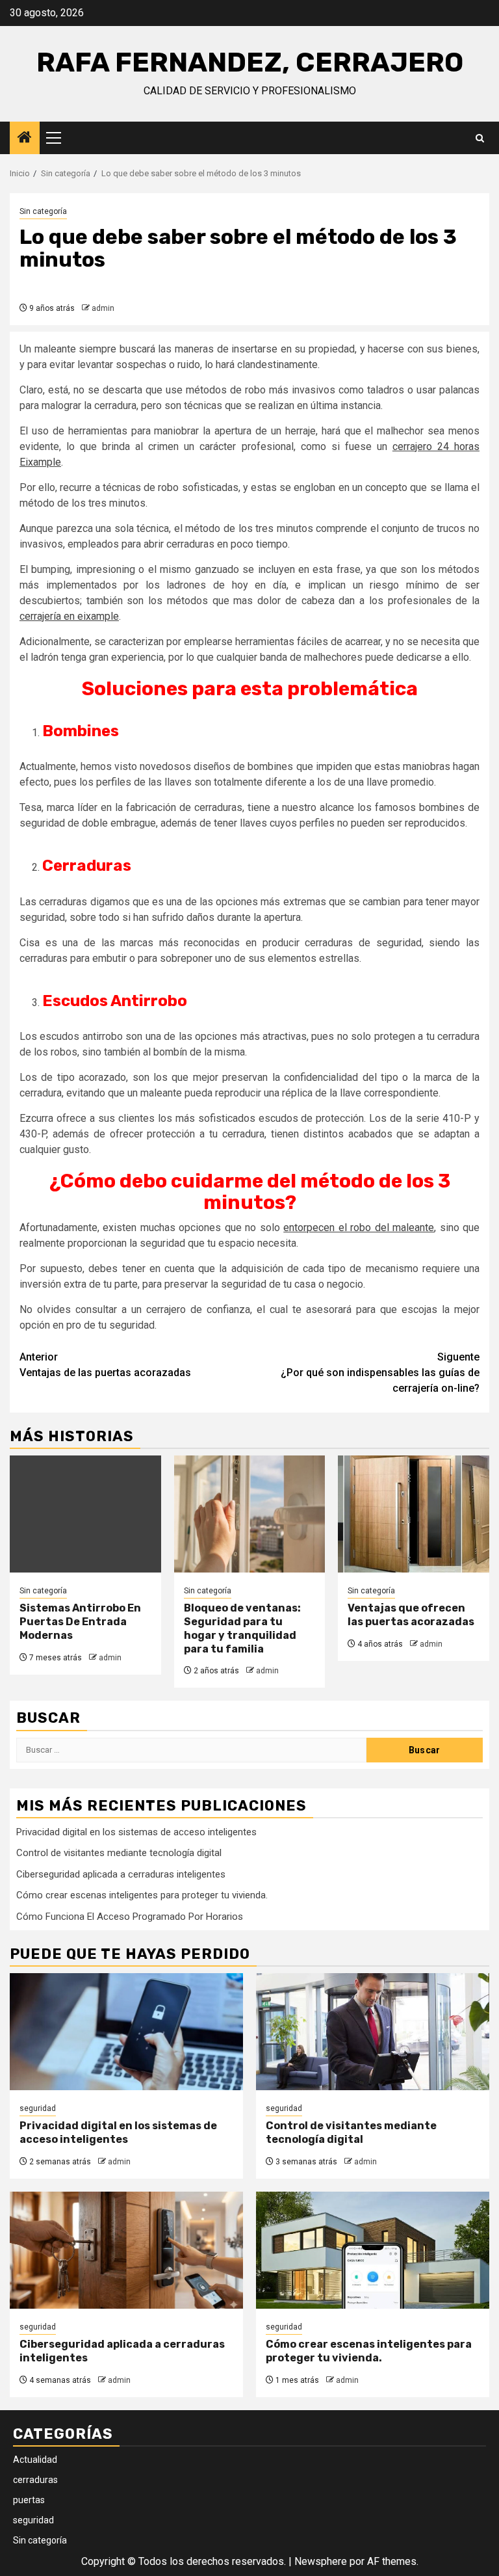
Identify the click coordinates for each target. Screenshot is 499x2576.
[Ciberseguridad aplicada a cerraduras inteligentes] (126, 2250)
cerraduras (35, 2480)
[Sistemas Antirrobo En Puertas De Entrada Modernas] (85, 1514)
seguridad (38, 2108)
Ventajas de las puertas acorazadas (105, 1365)
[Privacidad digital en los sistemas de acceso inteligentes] (126, 2032)
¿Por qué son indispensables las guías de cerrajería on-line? (380, 1373)
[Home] (25, 139)
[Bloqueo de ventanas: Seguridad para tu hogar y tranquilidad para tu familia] (250, 1514)
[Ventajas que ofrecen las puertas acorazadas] (414, 1514)
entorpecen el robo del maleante (359, 1228)
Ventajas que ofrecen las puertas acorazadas (411, 1615)
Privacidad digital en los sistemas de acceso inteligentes (136, 1832)
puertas (29, 2500)
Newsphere (321, 2561)
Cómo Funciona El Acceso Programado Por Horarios (130, 1917)
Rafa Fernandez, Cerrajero (250, 62)
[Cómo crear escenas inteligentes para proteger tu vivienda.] (373, 2250)
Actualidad (35, 2460)
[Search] (480, 138)
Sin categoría (43, 211)
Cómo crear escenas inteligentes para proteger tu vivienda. (142, 1895)
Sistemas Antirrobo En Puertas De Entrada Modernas (80, 1622)
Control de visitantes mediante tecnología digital (119, 1853)
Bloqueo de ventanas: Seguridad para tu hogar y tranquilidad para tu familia (242, 1628)
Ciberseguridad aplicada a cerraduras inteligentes (121, 1874)
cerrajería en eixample (69, 616)
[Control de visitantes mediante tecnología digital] (373, 2032)
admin (103, 308)
